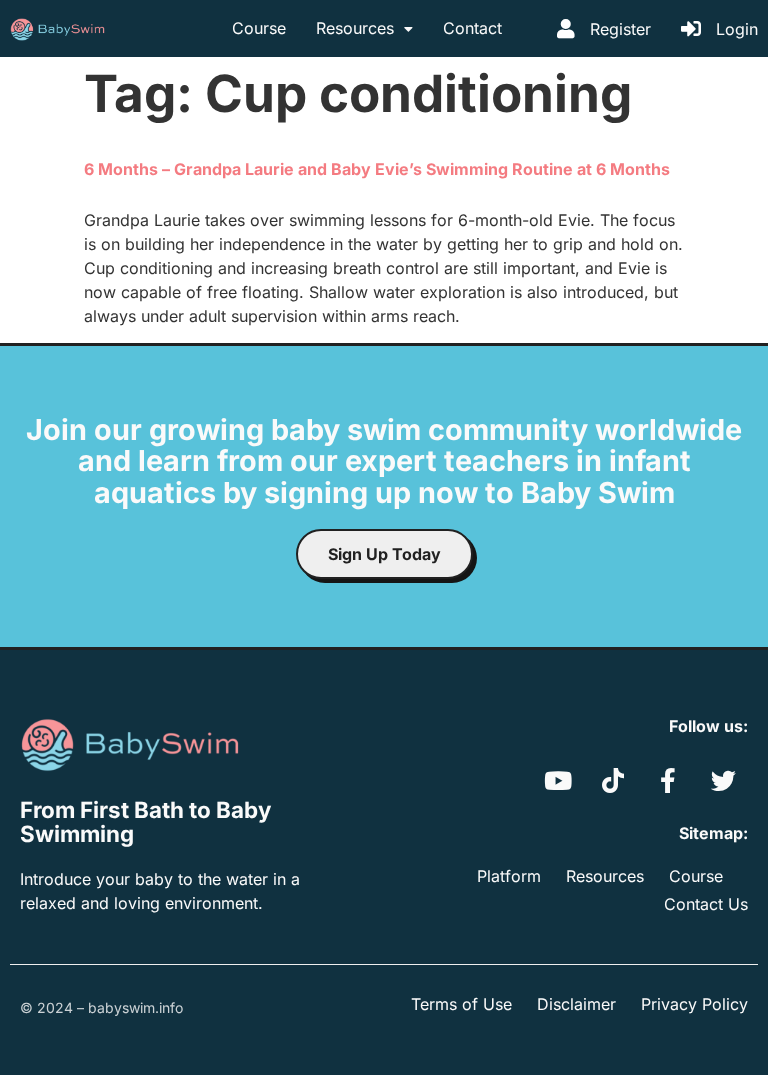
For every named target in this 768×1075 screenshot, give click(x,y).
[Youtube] (558, 780)
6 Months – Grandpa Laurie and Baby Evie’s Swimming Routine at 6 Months (377, 169)
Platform (509, 876)
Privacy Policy (694, 1004)
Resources (355, 28)
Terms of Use (461, 1004)
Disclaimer (576, 1004)
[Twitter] (723, 780)
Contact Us (706, 904)
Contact (472, 28)
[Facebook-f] (668, 780)
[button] (364, 29)
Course (259, 28)
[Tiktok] (613, 780)
